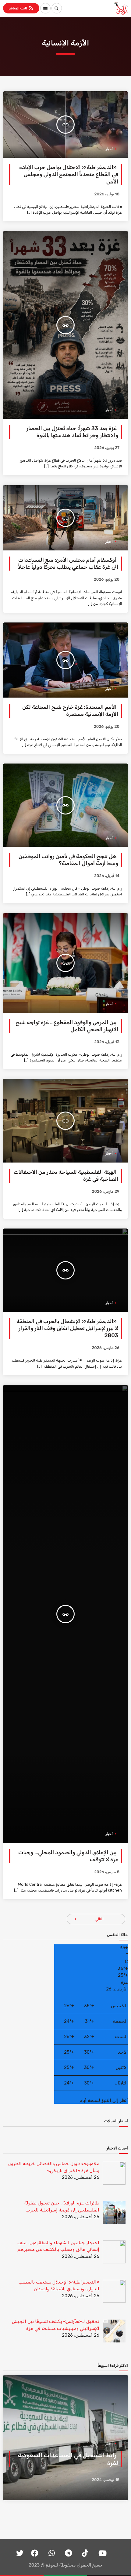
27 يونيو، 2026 (107, 448)
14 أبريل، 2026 (107, 876)
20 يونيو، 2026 (107, 580)
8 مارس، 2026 (107, 1872)
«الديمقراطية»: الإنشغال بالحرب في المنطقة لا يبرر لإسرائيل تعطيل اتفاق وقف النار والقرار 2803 (67, 1328)
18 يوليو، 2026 (107, 194)
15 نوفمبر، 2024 (106, 2480)
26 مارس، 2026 (106, 1348)
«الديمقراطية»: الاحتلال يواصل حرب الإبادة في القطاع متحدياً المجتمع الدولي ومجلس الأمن (69, 174)
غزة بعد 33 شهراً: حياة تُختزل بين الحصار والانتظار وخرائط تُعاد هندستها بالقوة (72, 432)
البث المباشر (21, 8)
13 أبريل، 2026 (107, 1042)
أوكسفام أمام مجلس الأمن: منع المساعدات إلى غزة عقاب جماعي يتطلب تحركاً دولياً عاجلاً (68, 564)
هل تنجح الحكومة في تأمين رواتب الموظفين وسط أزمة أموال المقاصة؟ (68, 860)
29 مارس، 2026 (106, 1192)
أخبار (109, 149)
